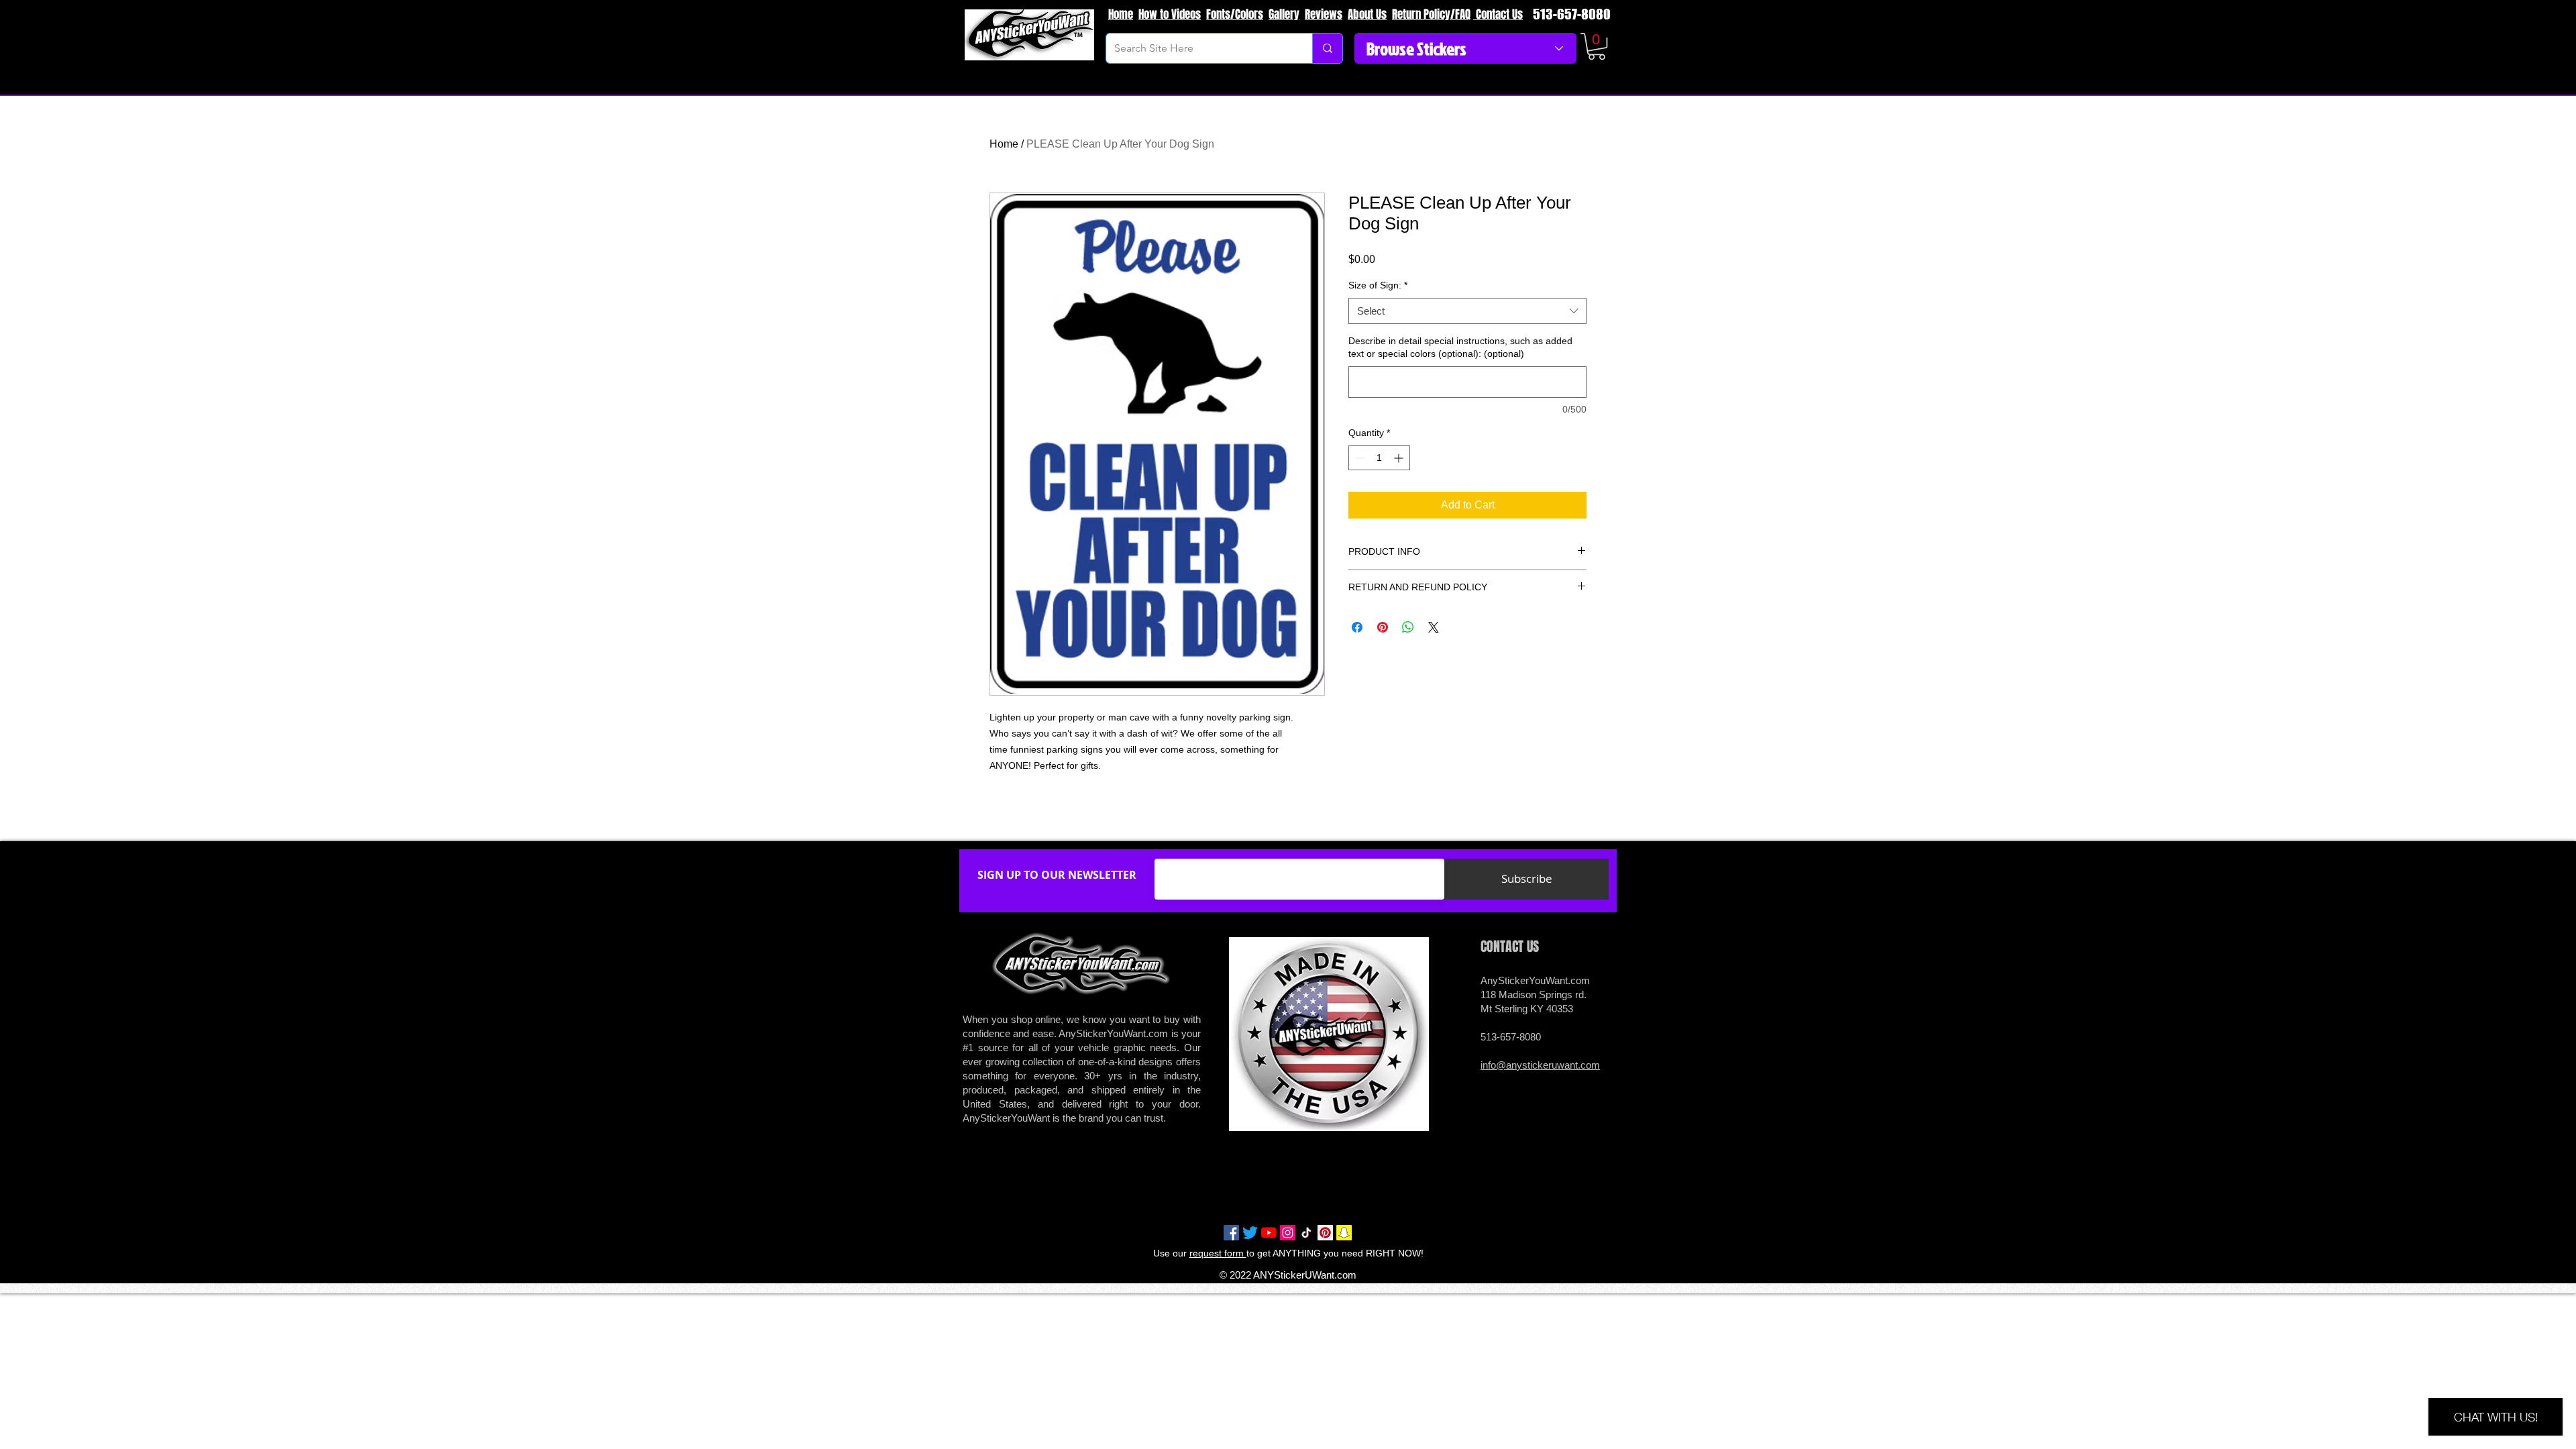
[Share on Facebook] (1357, 627)
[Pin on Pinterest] (1383, 627)
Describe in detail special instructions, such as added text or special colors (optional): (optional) (1460, 347)
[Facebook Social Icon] (1231, 1233)
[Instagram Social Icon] (1288, 1233)
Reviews (1324, 14)
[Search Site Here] (1327, 48)
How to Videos (1170, 14)
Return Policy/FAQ (1431, 14)
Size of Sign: (1378, 285)
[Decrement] (1359, 458)
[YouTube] (1269, 1233)
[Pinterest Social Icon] (1325, 1233)
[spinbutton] (1379, 458)
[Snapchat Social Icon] (1344, 1233)
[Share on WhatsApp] (1408, 627)
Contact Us (1498, 14)
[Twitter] (1250, 1233)
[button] (1597, 46)
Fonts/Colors (1235, 14)
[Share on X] (1434, 627)
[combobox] (1467, 311)
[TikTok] (1306, 1233)
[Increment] (1400, 458)
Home (1121, 14)
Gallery (1284, 14)
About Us (1367, 14)
